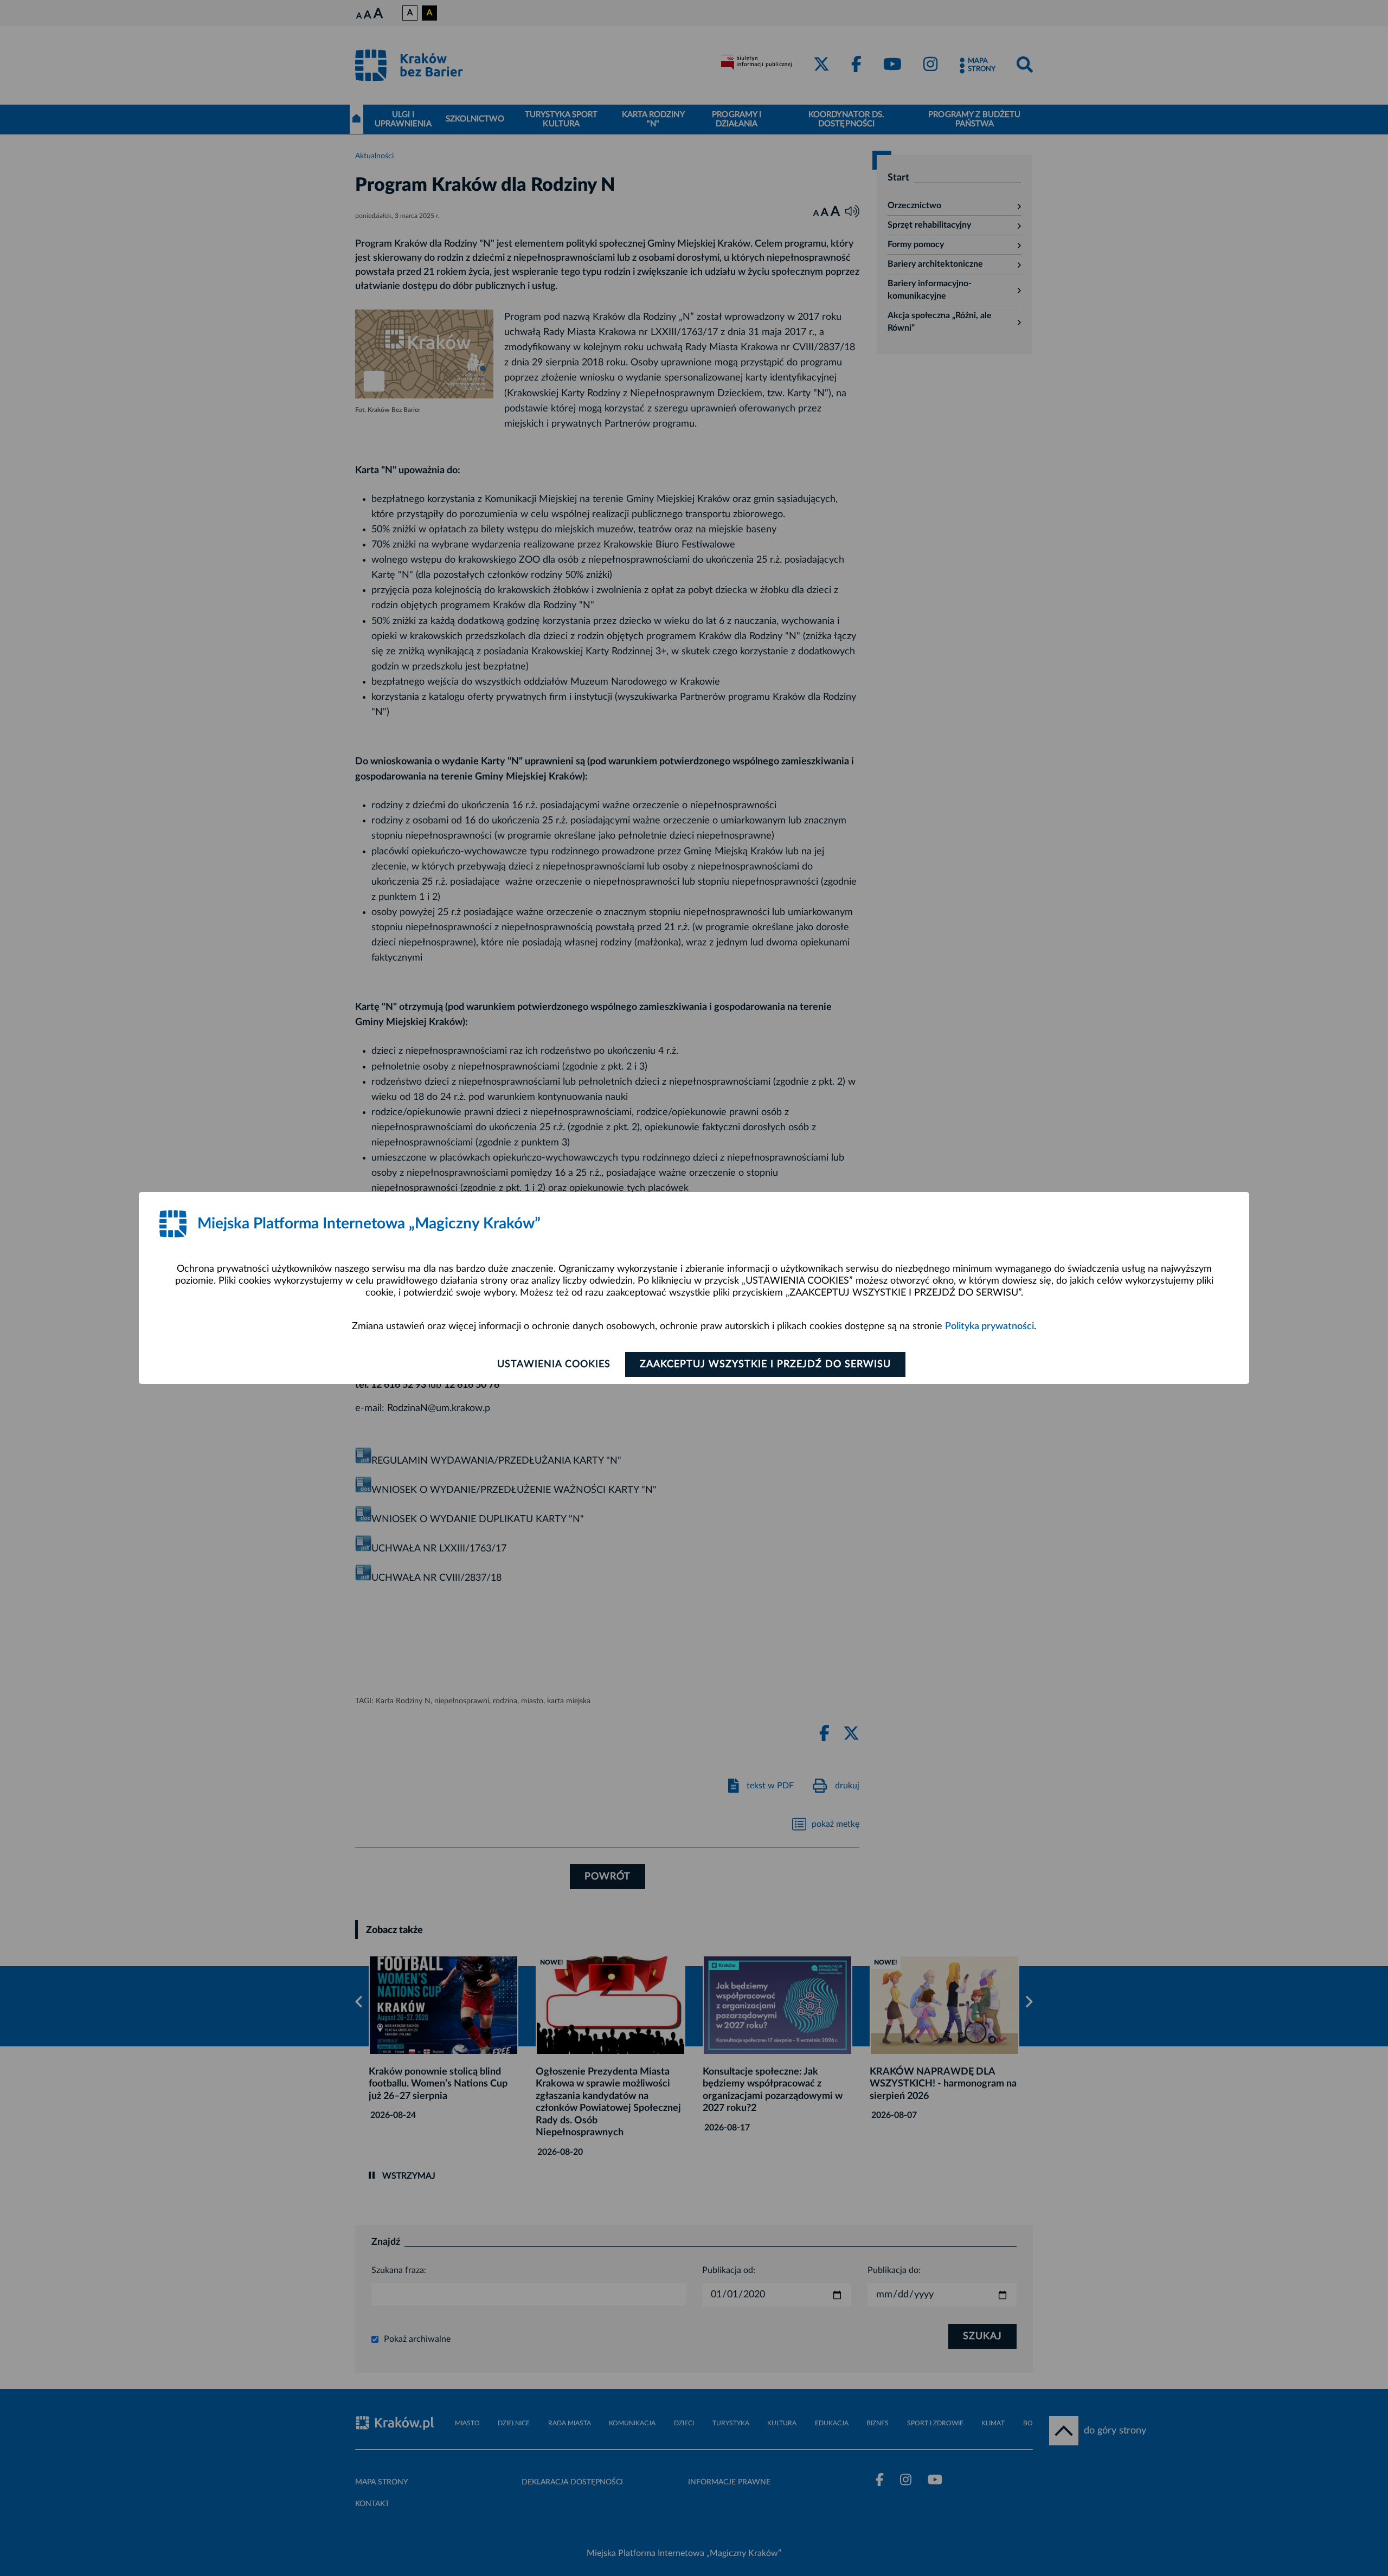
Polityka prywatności (989, 1326)
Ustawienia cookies (554, 1364)
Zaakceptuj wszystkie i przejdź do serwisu (765, 1364)
